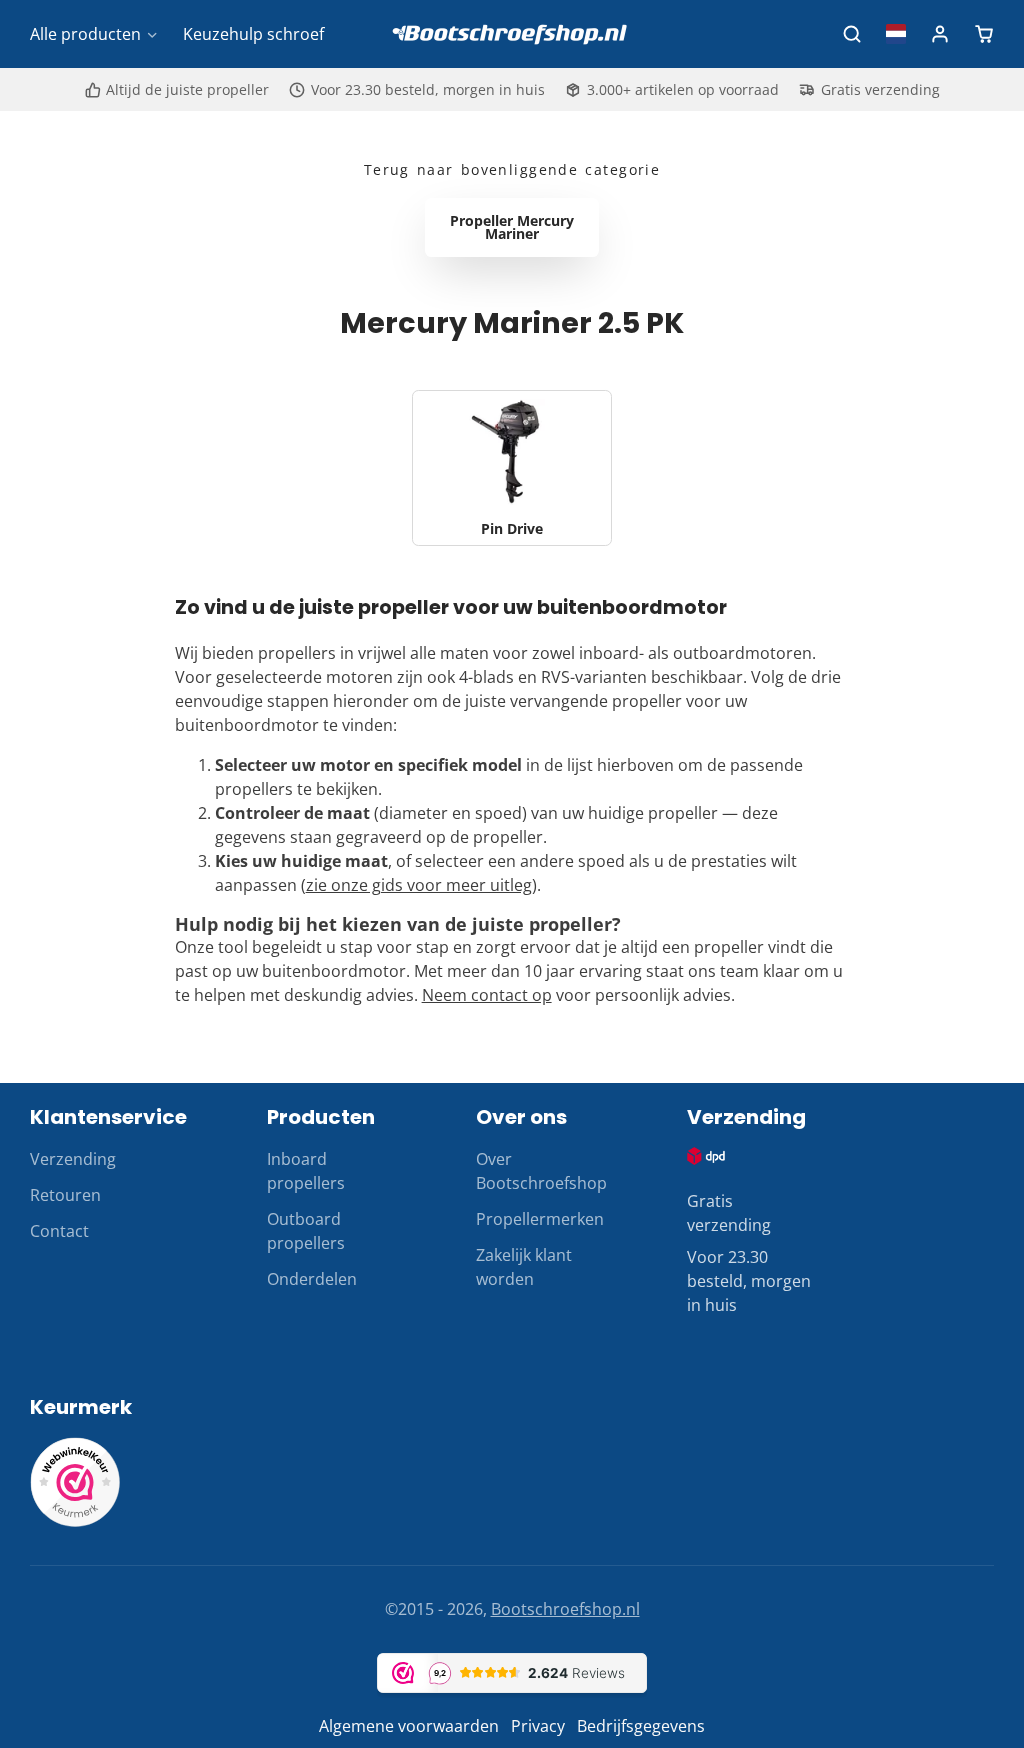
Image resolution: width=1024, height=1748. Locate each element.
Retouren (65, 1195)
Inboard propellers (306, 1171)
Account (940, 34)
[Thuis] (512, 34)
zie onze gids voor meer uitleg (419, 885)
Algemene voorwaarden (409, 1726)
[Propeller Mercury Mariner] (512, 227)
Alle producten (85, 34)
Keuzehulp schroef (253, 34)
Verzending (73, 1159)
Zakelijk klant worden (524, 1267)
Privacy (538, 1726)
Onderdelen (312, 1279)
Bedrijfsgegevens (641, 1726)
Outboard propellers (306, 1231)
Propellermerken (540, 1219)
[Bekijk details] (706, 1155)
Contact (59, 1231)
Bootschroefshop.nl (565, 1609)
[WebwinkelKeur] (75, 1521)
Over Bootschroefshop (541, 1171)
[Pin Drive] (512, 468)
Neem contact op (487, 995)
